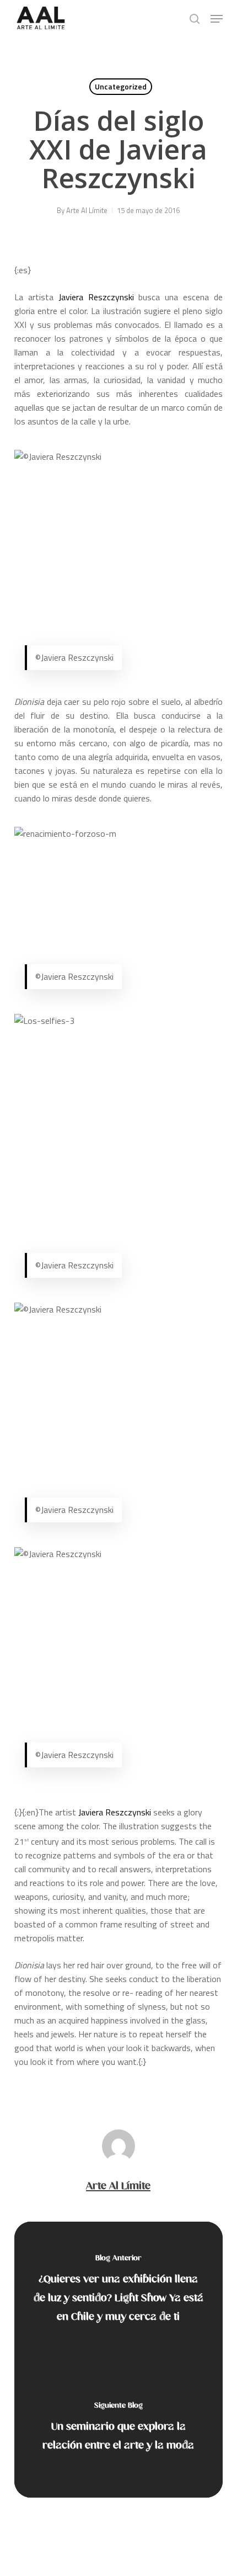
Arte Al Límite (87, 210)
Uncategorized (121, 86)
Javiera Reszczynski (96, 297)
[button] (217, 19)
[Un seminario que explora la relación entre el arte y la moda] (118, 2429)
